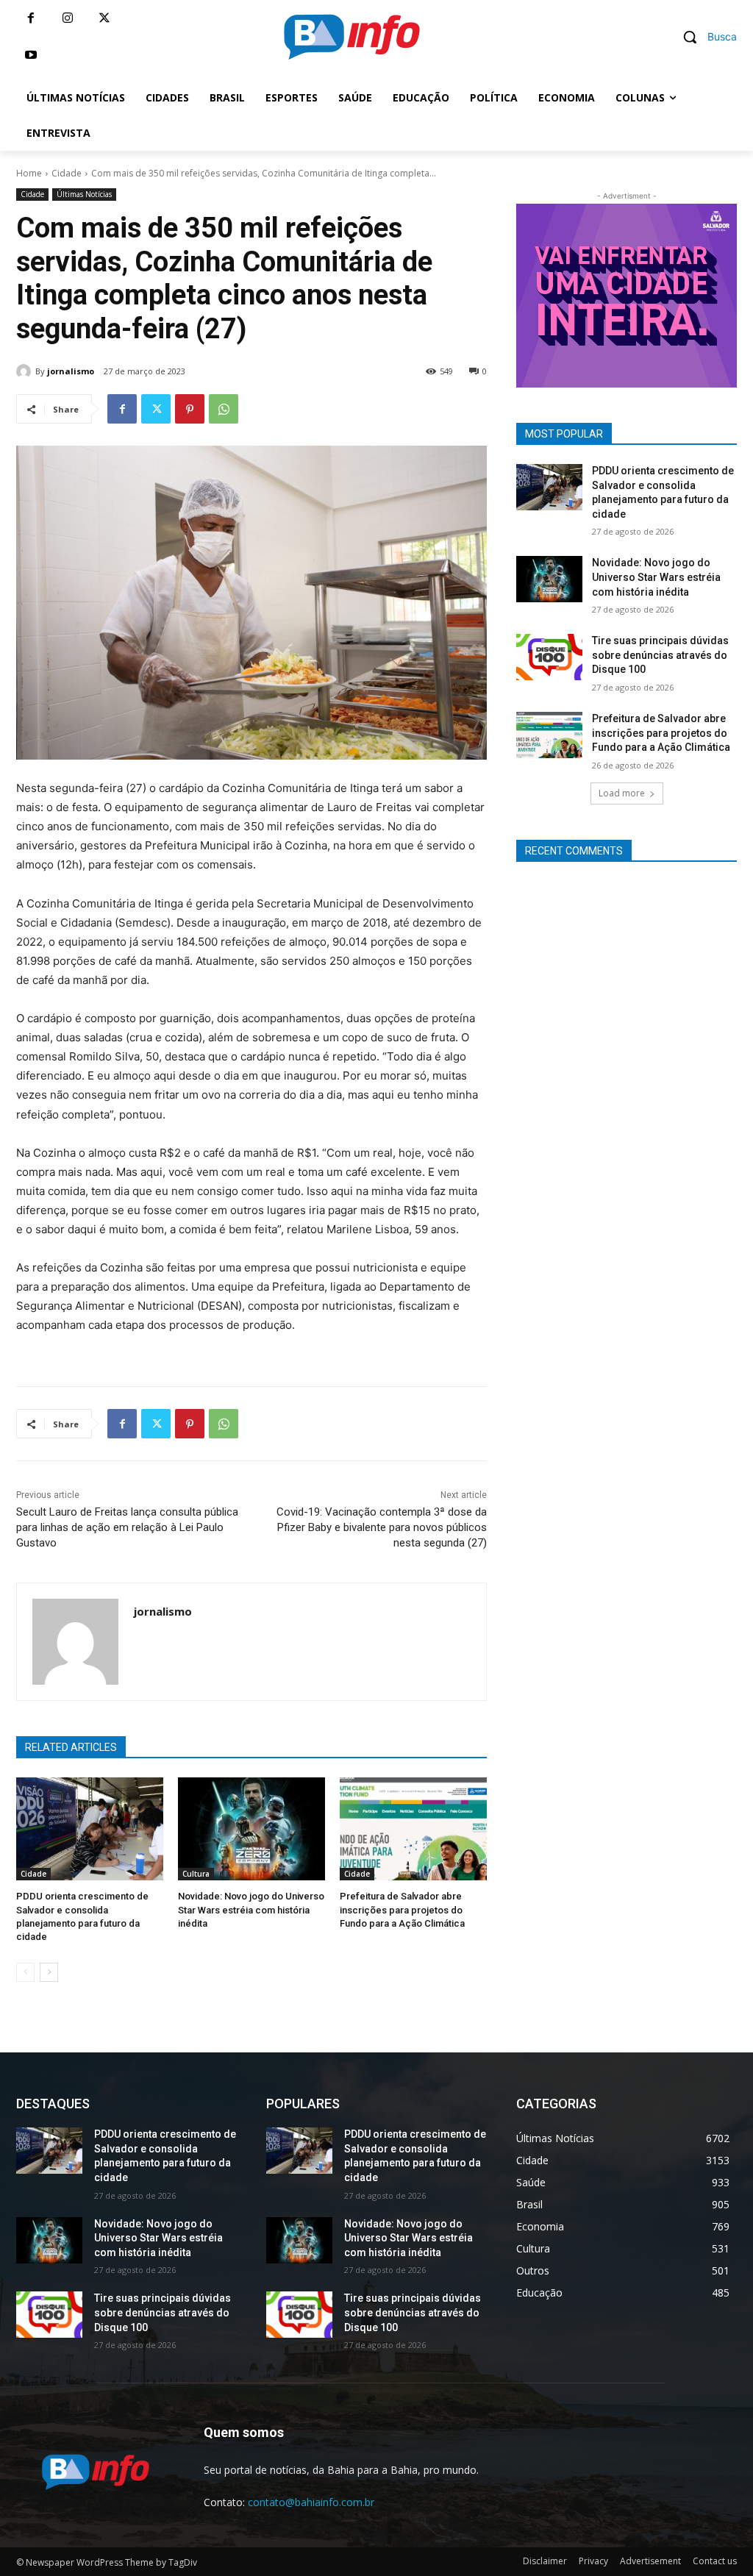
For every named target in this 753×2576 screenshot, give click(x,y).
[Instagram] (68, 18)
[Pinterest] (190, 409)
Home (29, 173)
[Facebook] (31, 18)
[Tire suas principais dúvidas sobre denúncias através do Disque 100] (549, 657)
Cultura (196, 1874)
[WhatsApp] (224, 409)
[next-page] (49, 1972)
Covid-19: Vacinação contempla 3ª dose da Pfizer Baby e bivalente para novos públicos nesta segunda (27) (382, 1527)
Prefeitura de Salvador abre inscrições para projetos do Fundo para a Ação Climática (402, 1909)
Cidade (67, 173)
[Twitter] (104, 18)
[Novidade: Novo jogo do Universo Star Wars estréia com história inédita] (251, 1829)
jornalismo (71, 371)
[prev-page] (25, 1972)
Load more (622, 793)
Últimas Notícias (84, 194)
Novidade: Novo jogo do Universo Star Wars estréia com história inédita (251, 1909)
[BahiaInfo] (351, 37)
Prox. (490, 292)
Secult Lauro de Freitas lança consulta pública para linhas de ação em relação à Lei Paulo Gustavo (127, 1527)
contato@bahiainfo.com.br (311, 2502)
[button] (704, 37)
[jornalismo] (26, 371)
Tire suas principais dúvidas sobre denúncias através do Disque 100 (660, 655)
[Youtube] (31, 55)
